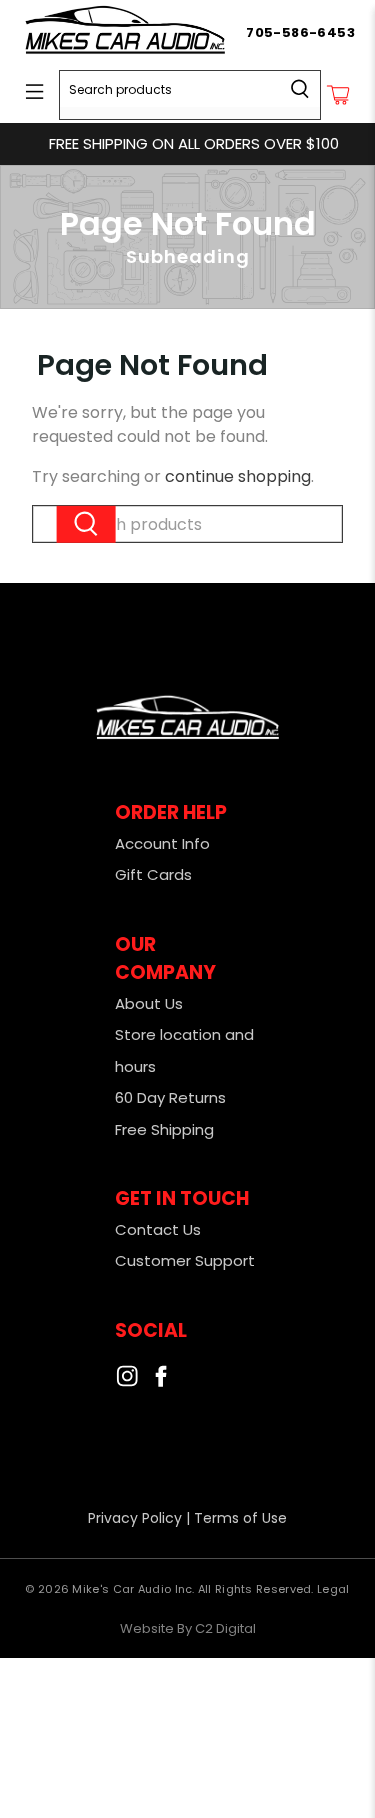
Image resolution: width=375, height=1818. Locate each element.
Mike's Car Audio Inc (132, 1589)
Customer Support (185, 1260)
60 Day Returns (170, 1097)
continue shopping (238, 476)
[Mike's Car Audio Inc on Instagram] (127, 1381)
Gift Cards (153, 874)
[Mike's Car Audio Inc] (133, 33)
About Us (149, 1003)
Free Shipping (164, 1129)
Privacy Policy (135, 1518)
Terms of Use (240, 1518)
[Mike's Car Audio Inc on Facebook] (161, 1381)
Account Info (162, 843)
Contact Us (158, 1229)
